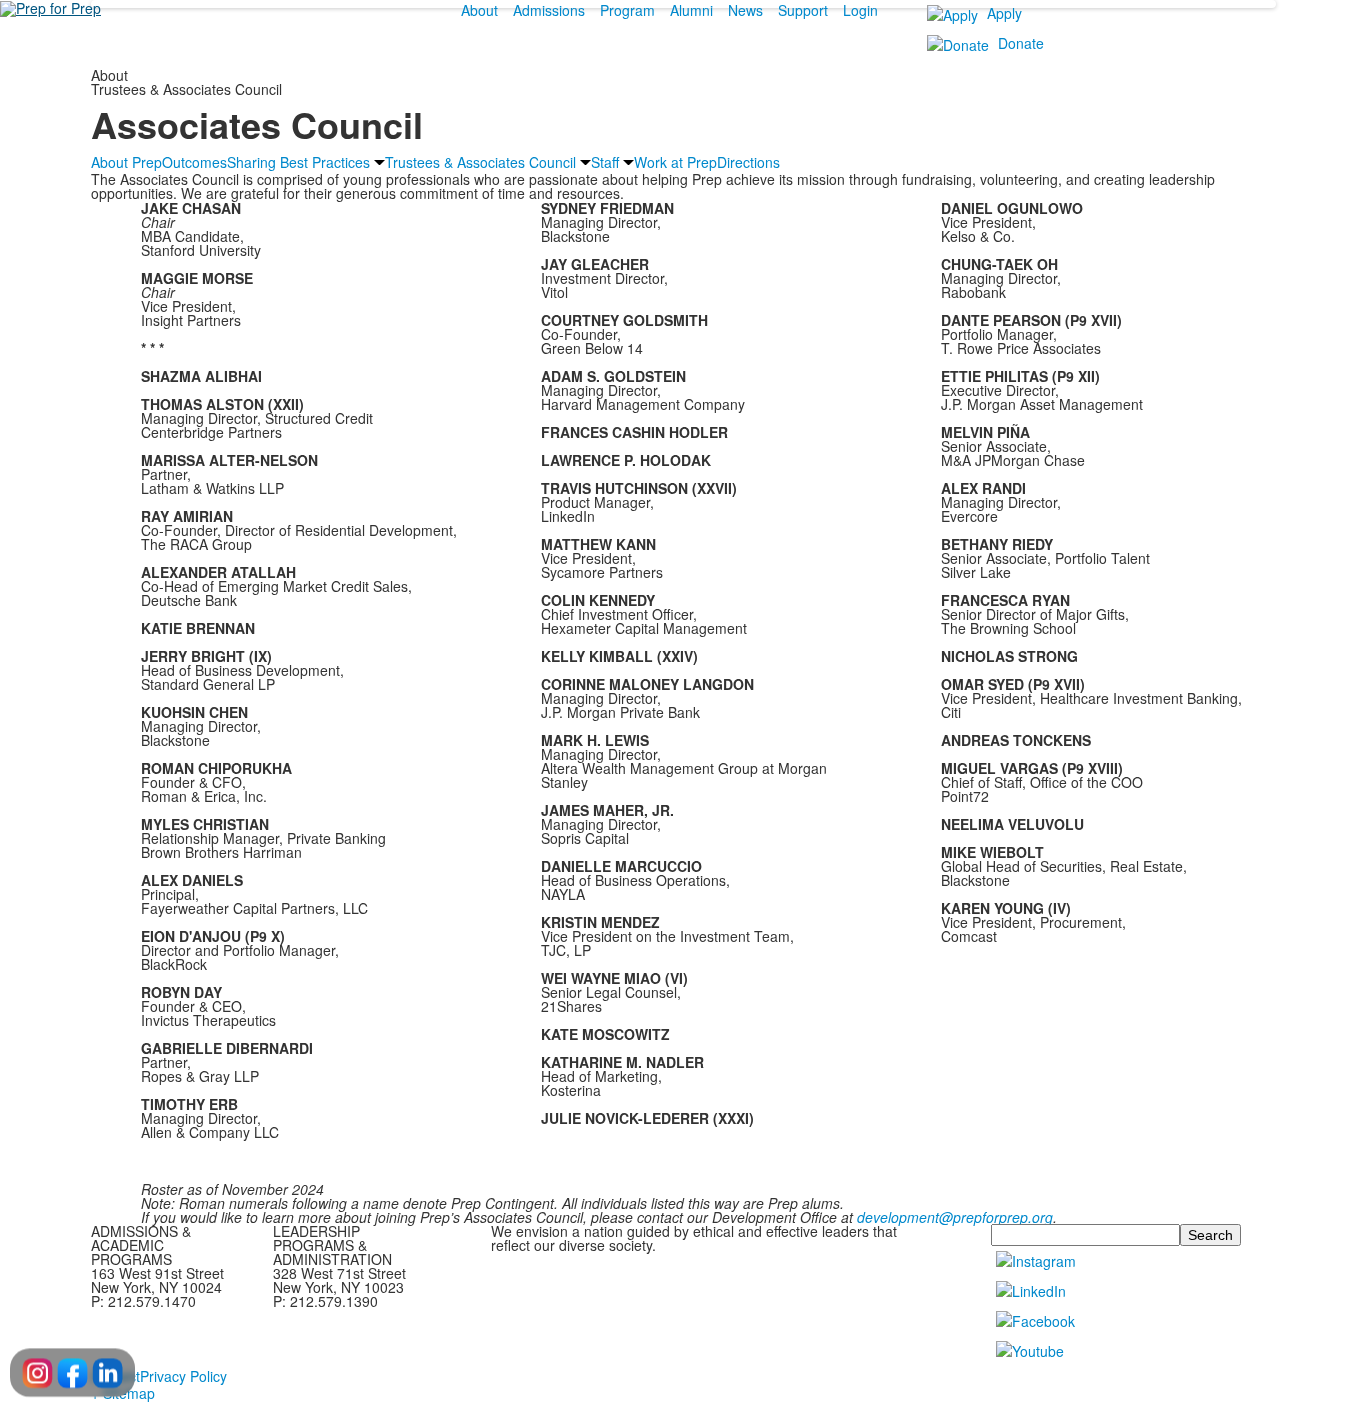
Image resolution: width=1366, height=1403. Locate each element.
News (745, 10)
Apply (1004, 13)
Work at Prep (675, 162)
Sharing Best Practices (298, 162)
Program (627, 10)
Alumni (691, 10)
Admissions (549, 10)
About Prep (126, 162)
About (479, 10)
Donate (1021, 43)
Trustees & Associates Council (480, 162)
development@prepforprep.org (955, 1217)
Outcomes (194, 162)
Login (860, 10)
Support (803, 10)
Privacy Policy (183, 1376)
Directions (748, 162)
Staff (605, 162)
